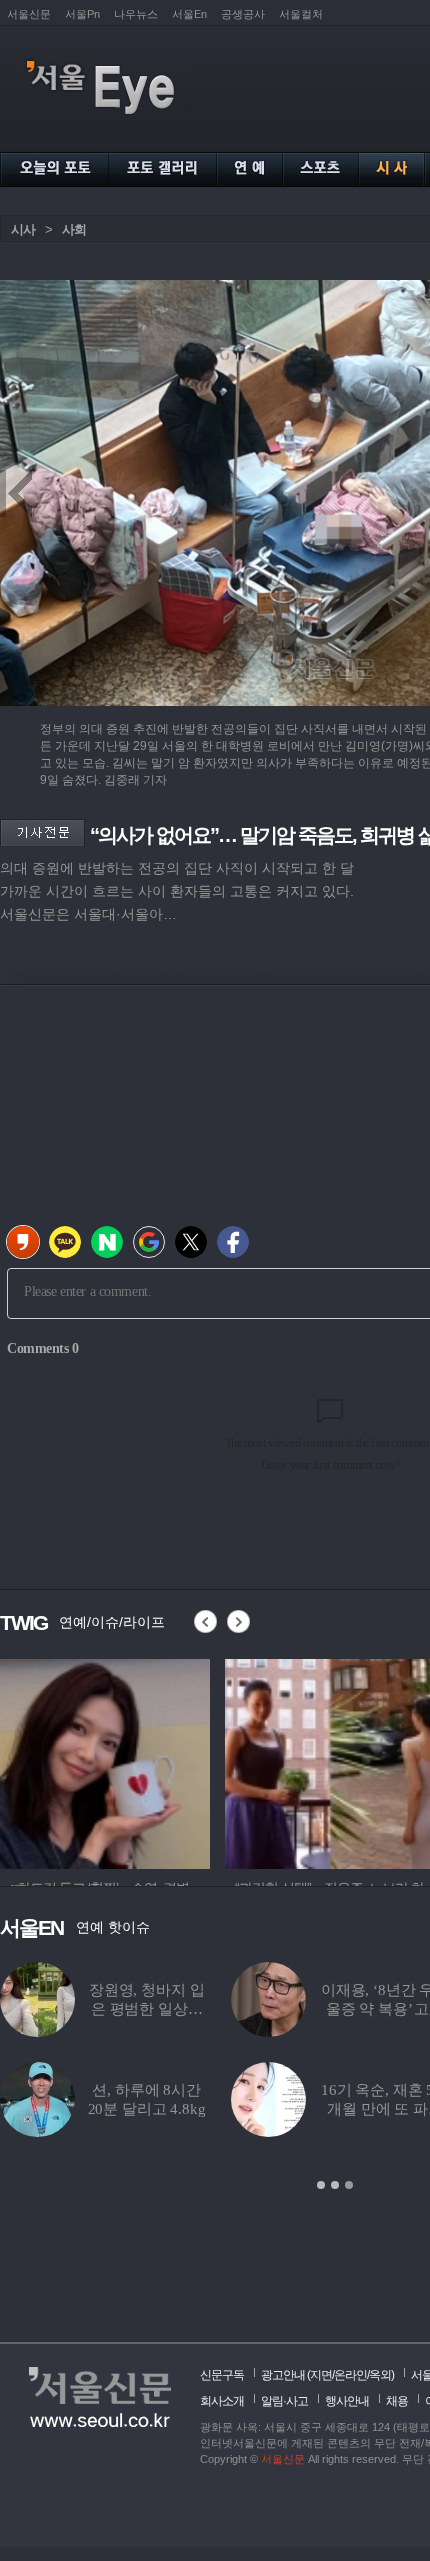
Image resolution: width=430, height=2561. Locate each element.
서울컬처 (301, 14)
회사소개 (222, 2401)
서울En (189, 14)
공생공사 (243, 14)
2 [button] (335, 2185)
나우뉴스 (136, 14)
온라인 (350, 2375)
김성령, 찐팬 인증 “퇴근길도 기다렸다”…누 (151, 2109)
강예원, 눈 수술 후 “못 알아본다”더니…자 (150, 2009)
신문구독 (222, 2375)
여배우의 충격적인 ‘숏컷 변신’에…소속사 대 (359, 2109)
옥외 (380, 2375)
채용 (397, 2401)
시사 (23, 229)
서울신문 (29, 14)
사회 (74, 229)
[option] (105, 1761)
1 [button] (321, 2185)
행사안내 (347, 2401)
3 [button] (349, 2185)
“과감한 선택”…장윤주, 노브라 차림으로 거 (360, 2009)
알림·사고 (284, 2401)
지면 (321, 2375)
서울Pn (82, 14)
